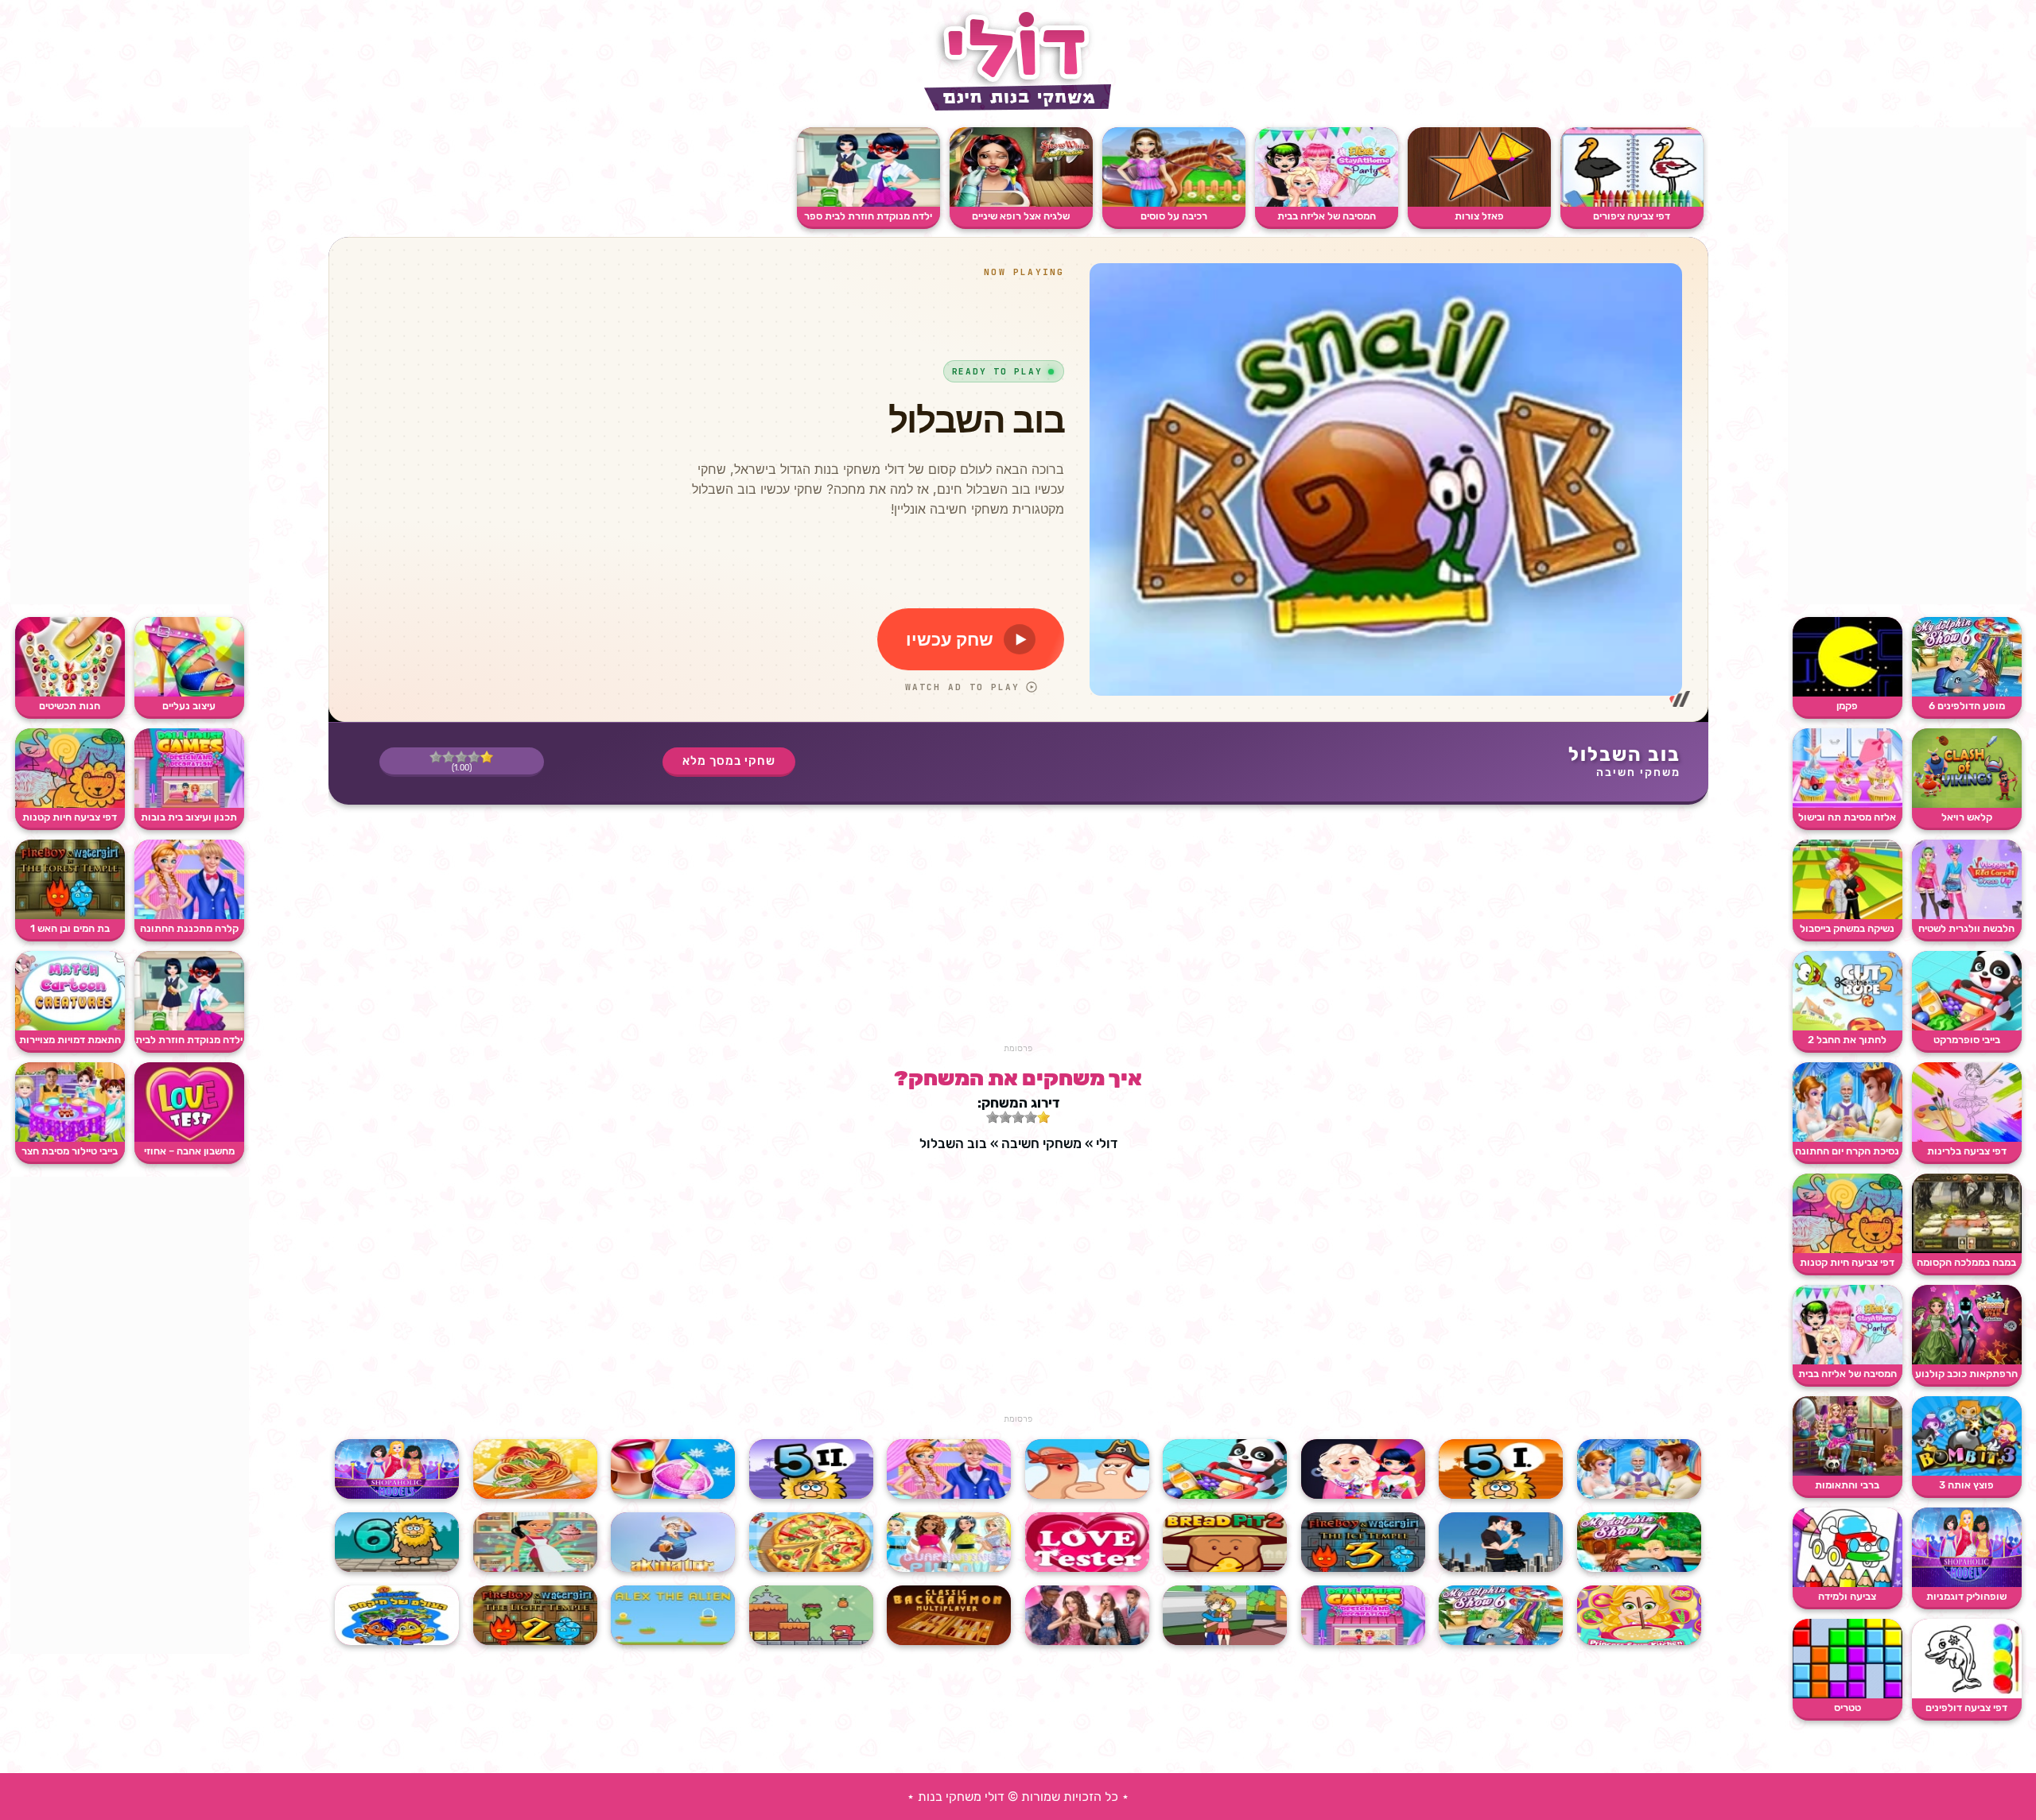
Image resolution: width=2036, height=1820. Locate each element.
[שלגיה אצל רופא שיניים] (1021, 203)
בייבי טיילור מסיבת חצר (70, 1151)
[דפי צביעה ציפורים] (1632, 203)
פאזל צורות (1479, 216)
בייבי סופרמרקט (1967, 1040)
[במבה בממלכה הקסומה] (1967, 1250)
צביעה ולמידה (1847, 1596)
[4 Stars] (449, 757)
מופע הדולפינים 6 (1967, 706)
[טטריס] (1848, 1695)
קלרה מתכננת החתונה (189, 928)
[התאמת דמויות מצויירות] (70, 1027)
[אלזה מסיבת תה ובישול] (1848, 804)
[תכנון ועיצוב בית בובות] (189, 804)
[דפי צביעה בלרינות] (1967, 1138)
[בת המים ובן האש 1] (70, 916)
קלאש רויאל (1967, 817)
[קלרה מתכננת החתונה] (189, 916)
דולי (1107, 1143)
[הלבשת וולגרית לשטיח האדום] (1967, 916)
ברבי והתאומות (1847, 1485)
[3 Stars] (461, 757)
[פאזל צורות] (1479, 203)
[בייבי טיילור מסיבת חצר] (70, 1138)
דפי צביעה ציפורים (1632, 216)
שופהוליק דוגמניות (1966, 1596)
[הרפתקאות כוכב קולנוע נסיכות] (1967, 1361)
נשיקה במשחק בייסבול (1847, 928)
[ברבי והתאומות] (1848, 1472)
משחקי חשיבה (1638, 772)
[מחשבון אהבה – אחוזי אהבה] (189, 1138)
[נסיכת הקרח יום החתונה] (1848, 1138)
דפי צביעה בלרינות (1967, 1151)
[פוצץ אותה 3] (1967, 1472)
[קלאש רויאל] (1967, 804)
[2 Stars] (474, 757)
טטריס (1848, 1707)
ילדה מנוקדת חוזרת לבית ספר (868, 216)
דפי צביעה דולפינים (1966, 1707)
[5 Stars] (436, 757)
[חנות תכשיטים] (70, 693)
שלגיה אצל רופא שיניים (1021, 216)
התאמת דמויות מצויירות (70, 1040)
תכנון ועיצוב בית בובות (189, 817)
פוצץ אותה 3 (1966, 1485)
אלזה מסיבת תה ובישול (1847, 817)
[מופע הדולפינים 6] (1967, 693)
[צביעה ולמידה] (1848, 1583)
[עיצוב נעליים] (189, 693)
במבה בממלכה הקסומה (1966, 1262)
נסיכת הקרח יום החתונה (1847, 1151)
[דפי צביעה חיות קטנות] (1848, 1250)
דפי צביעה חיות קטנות (1847, 1262)
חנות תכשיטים (70, 706)
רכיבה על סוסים (1174, 216)
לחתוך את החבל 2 (1847, 1040)
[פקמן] (1848, 693)
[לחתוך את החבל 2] (1848, 1027)
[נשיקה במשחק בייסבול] (1848, 916)
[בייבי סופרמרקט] (1967, 1027)
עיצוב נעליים (189, 706)
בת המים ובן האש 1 (70, 928)
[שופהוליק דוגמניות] (1967, 1583)
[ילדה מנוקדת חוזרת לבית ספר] (868, 203)
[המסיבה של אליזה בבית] (1848, 1361)
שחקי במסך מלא (729, 761)
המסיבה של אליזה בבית (1848, 1374)
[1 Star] (487, 757)
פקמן (1847, 706)
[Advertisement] (1907, 366)
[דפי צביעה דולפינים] (1967, 1695)
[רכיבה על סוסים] (1174, 203)
